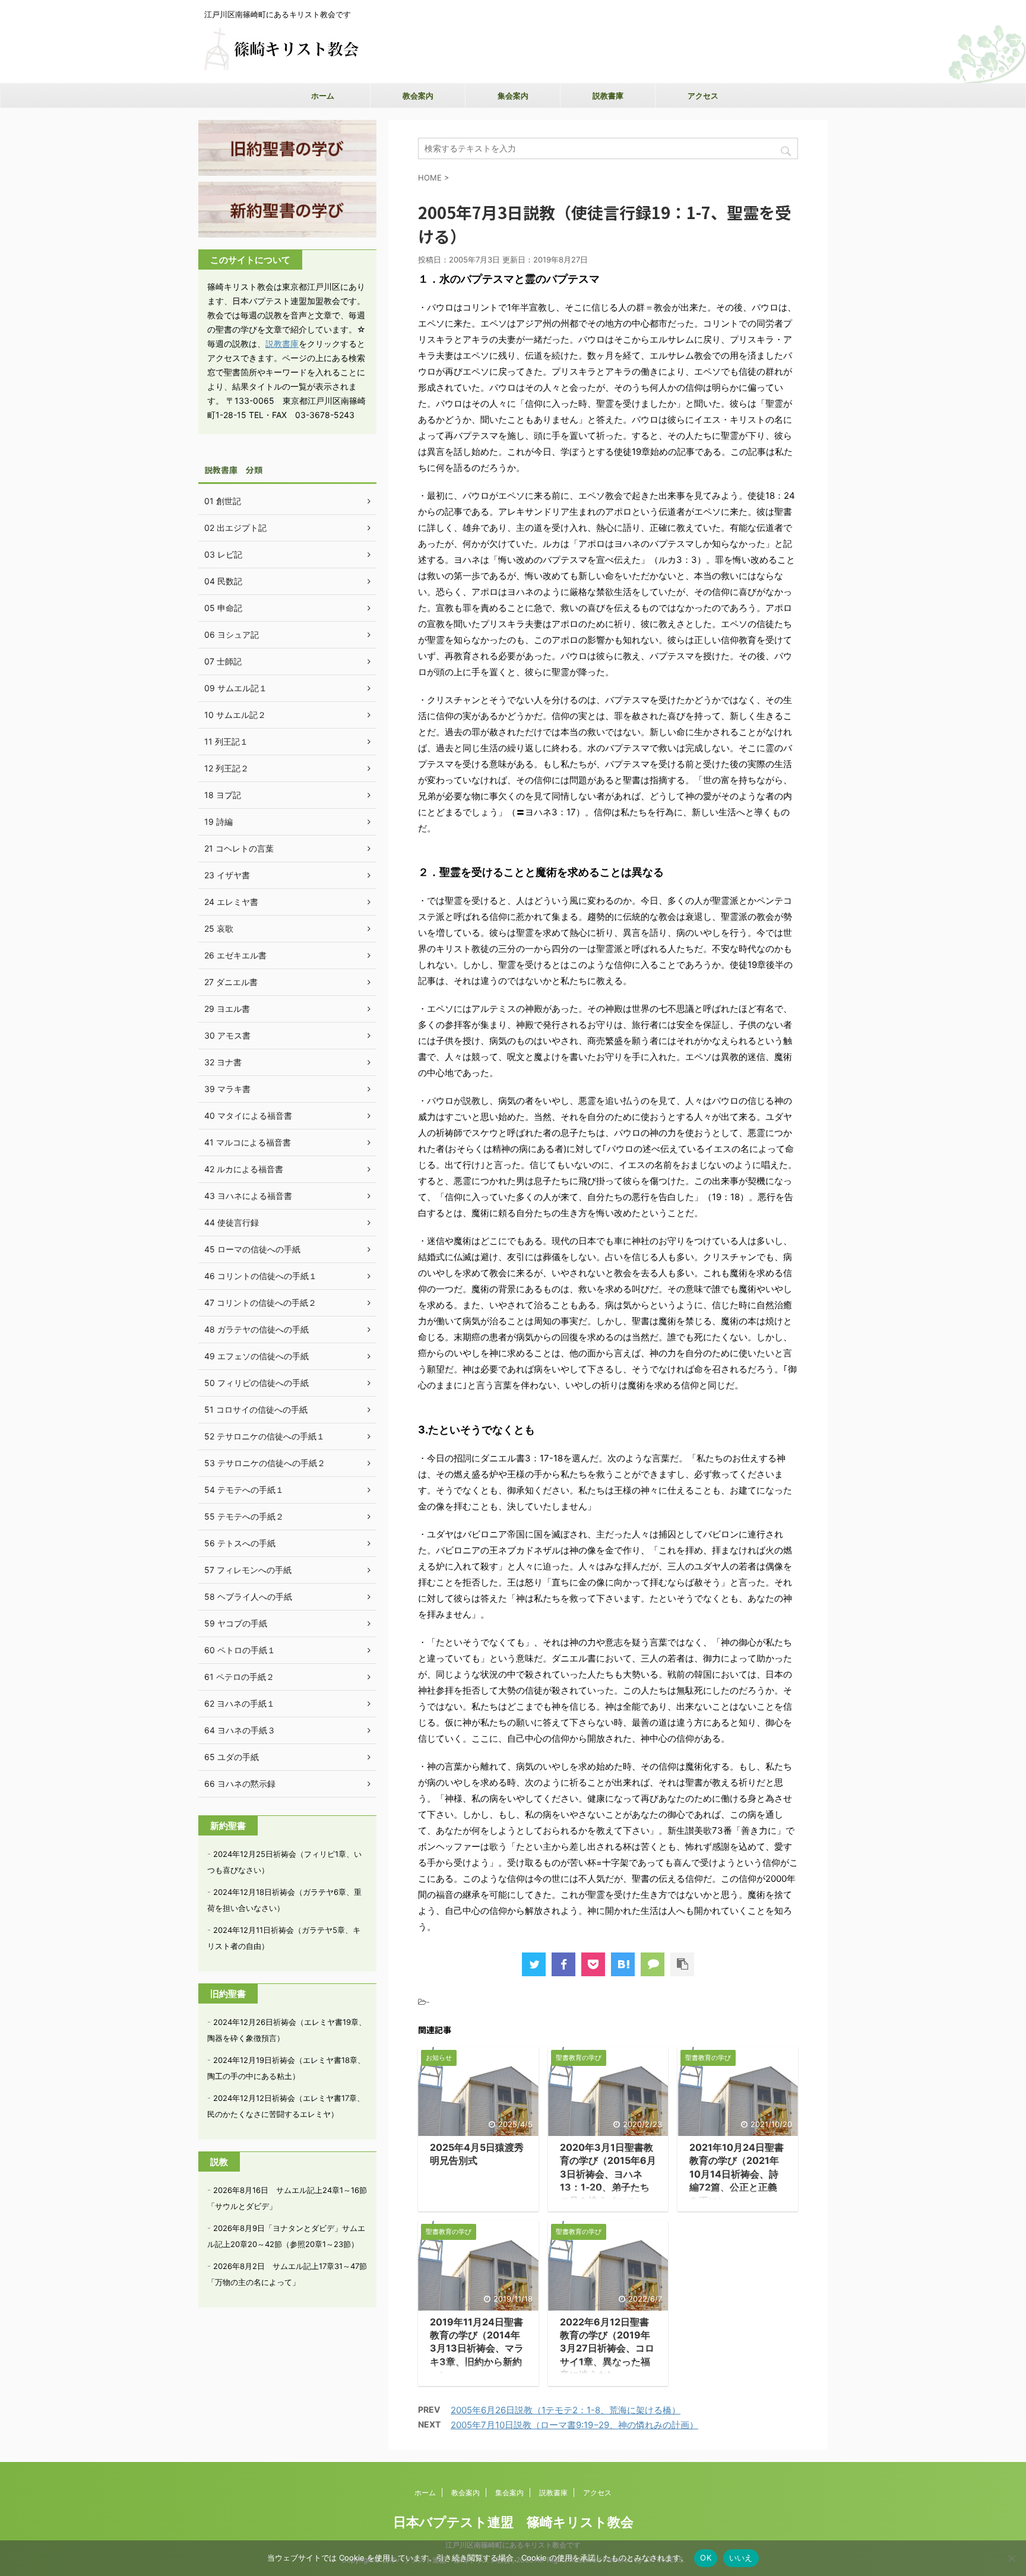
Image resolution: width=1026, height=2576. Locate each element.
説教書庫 (608, 96)
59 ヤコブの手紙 (236, 1623)
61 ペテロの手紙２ (239, 1677)
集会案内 (513, 96)
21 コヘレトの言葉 (239, 848)
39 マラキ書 (227, 1089)
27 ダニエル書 (231, 982)
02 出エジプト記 (235, 528)
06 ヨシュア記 (232, 634)
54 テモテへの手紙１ (244, 1490)
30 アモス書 (227, 1035)
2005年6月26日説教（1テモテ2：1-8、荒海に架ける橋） (566, 2410)
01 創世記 (223, 501)
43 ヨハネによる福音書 (248, 1196)
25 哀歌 (219, 928)
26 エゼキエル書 (235, 955)
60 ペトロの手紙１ (240, 1650)
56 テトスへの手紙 (240, 1543)
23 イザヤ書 (227, 875)
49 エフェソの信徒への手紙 (256, 1356)
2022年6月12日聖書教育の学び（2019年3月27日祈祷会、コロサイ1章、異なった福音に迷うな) (607, 2349)
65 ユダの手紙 (232, 1757)
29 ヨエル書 (227, 1009)
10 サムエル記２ (235, 715)
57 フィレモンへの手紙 (248, 1570)
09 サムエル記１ (236, 688)
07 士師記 (223, 661)
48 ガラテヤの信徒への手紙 (256, 1329)
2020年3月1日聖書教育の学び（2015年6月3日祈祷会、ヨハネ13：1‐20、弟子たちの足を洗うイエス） (608, 2174)
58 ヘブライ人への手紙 (248, 1596)
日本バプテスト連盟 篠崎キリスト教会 (513, 2522)
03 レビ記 (223, 554)
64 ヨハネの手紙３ (240, 1730)
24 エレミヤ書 (231, 902)
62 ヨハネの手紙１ (240, 1703)
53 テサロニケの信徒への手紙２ (265, 1463)
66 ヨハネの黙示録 (240, 1784)
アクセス (703, 96)
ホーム (323, 96)
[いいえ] (1011, 2558)
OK (706, 2558)
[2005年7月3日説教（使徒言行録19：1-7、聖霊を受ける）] (623, 1964)
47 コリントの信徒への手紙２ (260, 1303)
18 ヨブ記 (223, 795)
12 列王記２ (227, 768)
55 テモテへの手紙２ (244, 1516)
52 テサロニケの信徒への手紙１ (265, 1436)
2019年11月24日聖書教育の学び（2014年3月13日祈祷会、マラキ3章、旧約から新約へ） (477, 2349)
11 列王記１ (226, 741)
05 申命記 (223, 608)
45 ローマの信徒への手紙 (252, 1249)
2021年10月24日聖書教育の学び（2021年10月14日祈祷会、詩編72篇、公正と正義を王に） (737, 2174)
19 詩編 (218, 822)
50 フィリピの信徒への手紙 (256, 1383)
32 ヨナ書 (223, 1062)
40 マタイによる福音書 (248, 1115)
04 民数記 (223, 581)
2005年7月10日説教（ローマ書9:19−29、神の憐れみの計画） (574, 2425)
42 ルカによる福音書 (244, 1169)
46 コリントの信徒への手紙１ (261, 1276)
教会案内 (418, 96)
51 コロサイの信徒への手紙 (256, 1409)
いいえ (741, 2558)
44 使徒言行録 (232, 1222)
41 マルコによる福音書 (248, 1142)
